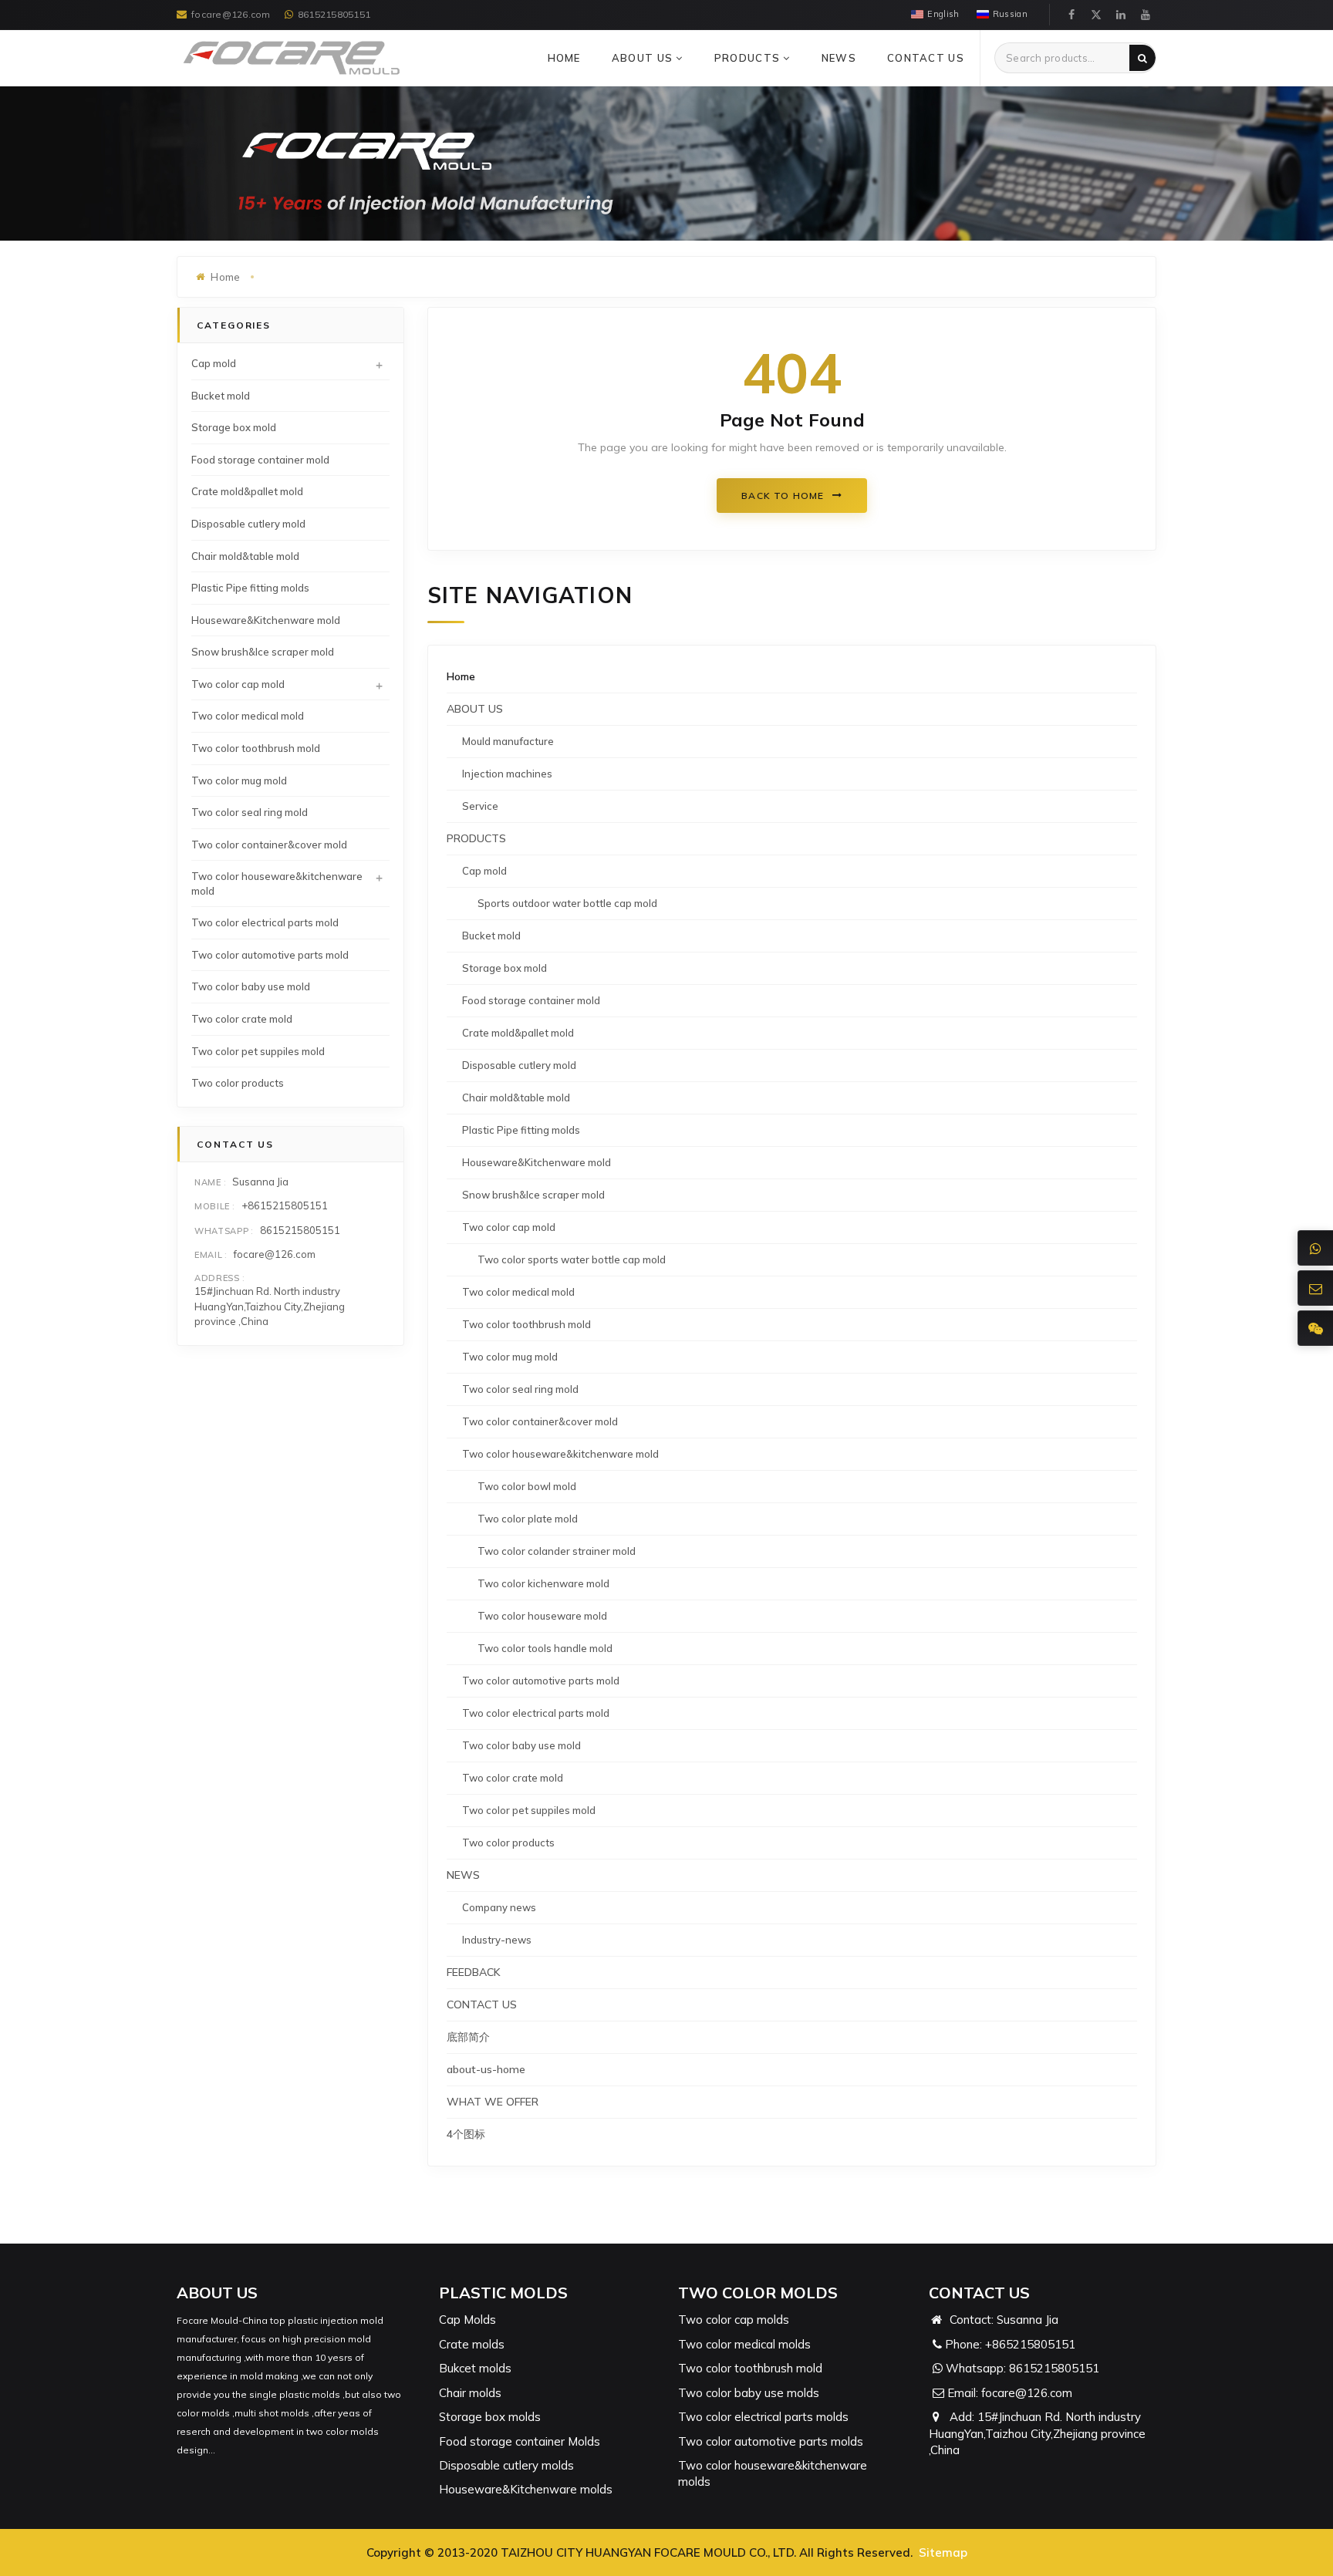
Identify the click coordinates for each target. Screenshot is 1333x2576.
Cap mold (484, 871)
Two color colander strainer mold (557, 1551)
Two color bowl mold (527, 1486)
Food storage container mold (531, 1000)
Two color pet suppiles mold (529, 1810)
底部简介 (468, 2037)
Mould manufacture (508, 741)
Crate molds (472, 2344)
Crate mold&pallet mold (518, 1033)
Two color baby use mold (521, 1745)
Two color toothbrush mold (526, 1324)
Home (461, 676)
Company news (499, 1907)
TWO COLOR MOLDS (758, 2293)
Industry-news (497, 1940)
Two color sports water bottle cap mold (572, 1259)
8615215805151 (334, 14)
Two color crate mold (513, 1778)
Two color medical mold (518, 1292)
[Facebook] (1071, 15)
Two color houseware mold (542, 1616)
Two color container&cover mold (540, 1421)
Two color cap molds (734, 2320)
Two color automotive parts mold (541, 1681)
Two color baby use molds (749, 2393)
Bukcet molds (475, 2368)
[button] (679, 58)
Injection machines (507, 774)
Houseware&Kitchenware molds (526, 2489)
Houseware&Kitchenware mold (537, 1162)
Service (480, 806)
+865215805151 (1030, 2344)
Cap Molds (467, 2320)
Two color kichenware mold (543, 1583)
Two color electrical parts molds (763, 2417)
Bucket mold (491, 936)
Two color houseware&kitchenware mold (560, 1454)
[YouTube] (1146, 15)
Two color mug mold (510, 1357)
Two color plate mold (528, 1519)
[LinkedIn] (1121, 15)
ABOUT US (644, 58)
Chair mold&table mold (516, 1097)
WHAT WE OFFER (493, 2102)
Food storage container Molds (520, 2441)
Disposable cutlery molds (506, 2465)
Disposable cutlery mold (519, 1065)
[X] (1096, 15)
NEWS (839, 58)
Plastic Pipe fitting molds (521, 1130)
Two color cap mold (509, 1227)
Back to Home (783, 496)
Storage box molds (490, 2417)
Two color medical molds (744, 2344)
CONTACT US (926, 58)
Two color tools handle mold (545, 1648)
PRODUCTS (749, 58)
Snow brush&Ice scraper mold (533, 1195)
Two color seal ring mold (520, 1389)
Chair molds (470, 2393)
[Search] (1142, 58)
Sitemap (943, 2552)
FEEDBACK (474, 1972)
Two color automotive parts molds (771, 2441)
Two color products (508, 1843)
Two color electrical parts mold (536, 1713)
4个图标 (466, 2134)
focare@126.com (231, 14)
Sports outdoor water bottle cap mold (567, 903)
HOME (564, 58)
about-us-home (486, 2069)
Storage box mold (505, 968)
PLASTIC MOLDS (503, 2293)
